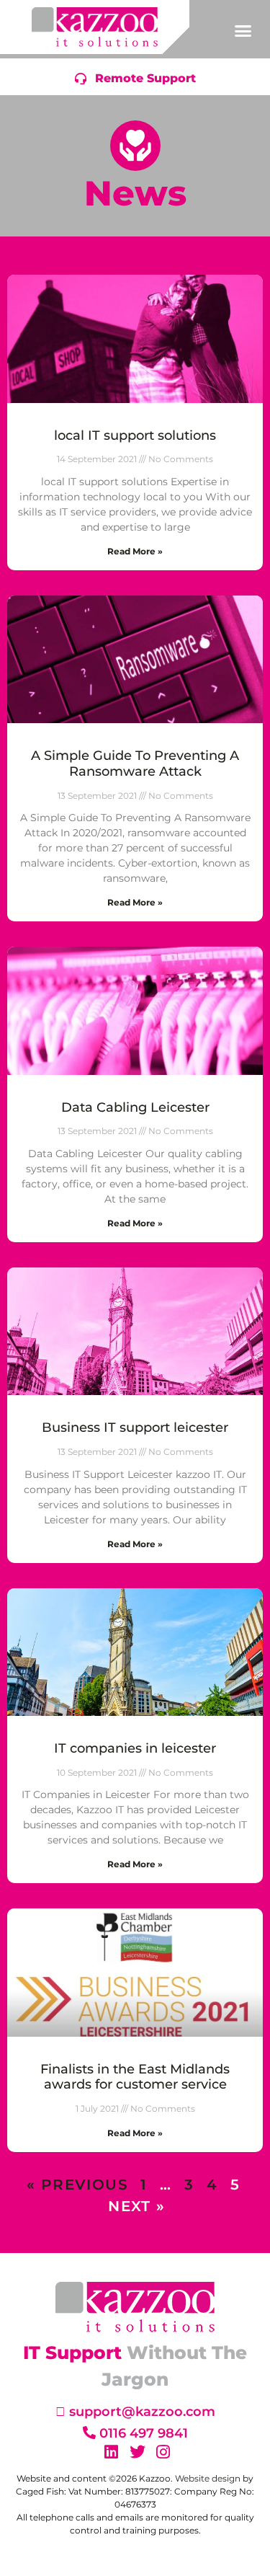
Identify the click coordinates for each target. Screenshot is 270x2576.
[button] (243, 31)
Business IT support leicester (135, 1428)
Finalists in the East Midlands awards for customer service (135, 2077)
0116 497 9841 (144, 2433)
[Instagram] (163, 2452)
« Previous (77, 2185)
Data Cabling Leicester (135, 1107)
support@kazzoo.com (142, 2412)
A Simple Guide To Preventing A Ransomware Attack (135, 763)
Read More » (135, 551)
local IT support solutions (135, 435)
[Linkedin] (112, 2452)
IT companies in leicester (135, 1748)
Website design (208, 2478)
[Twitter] (138, 2452)
